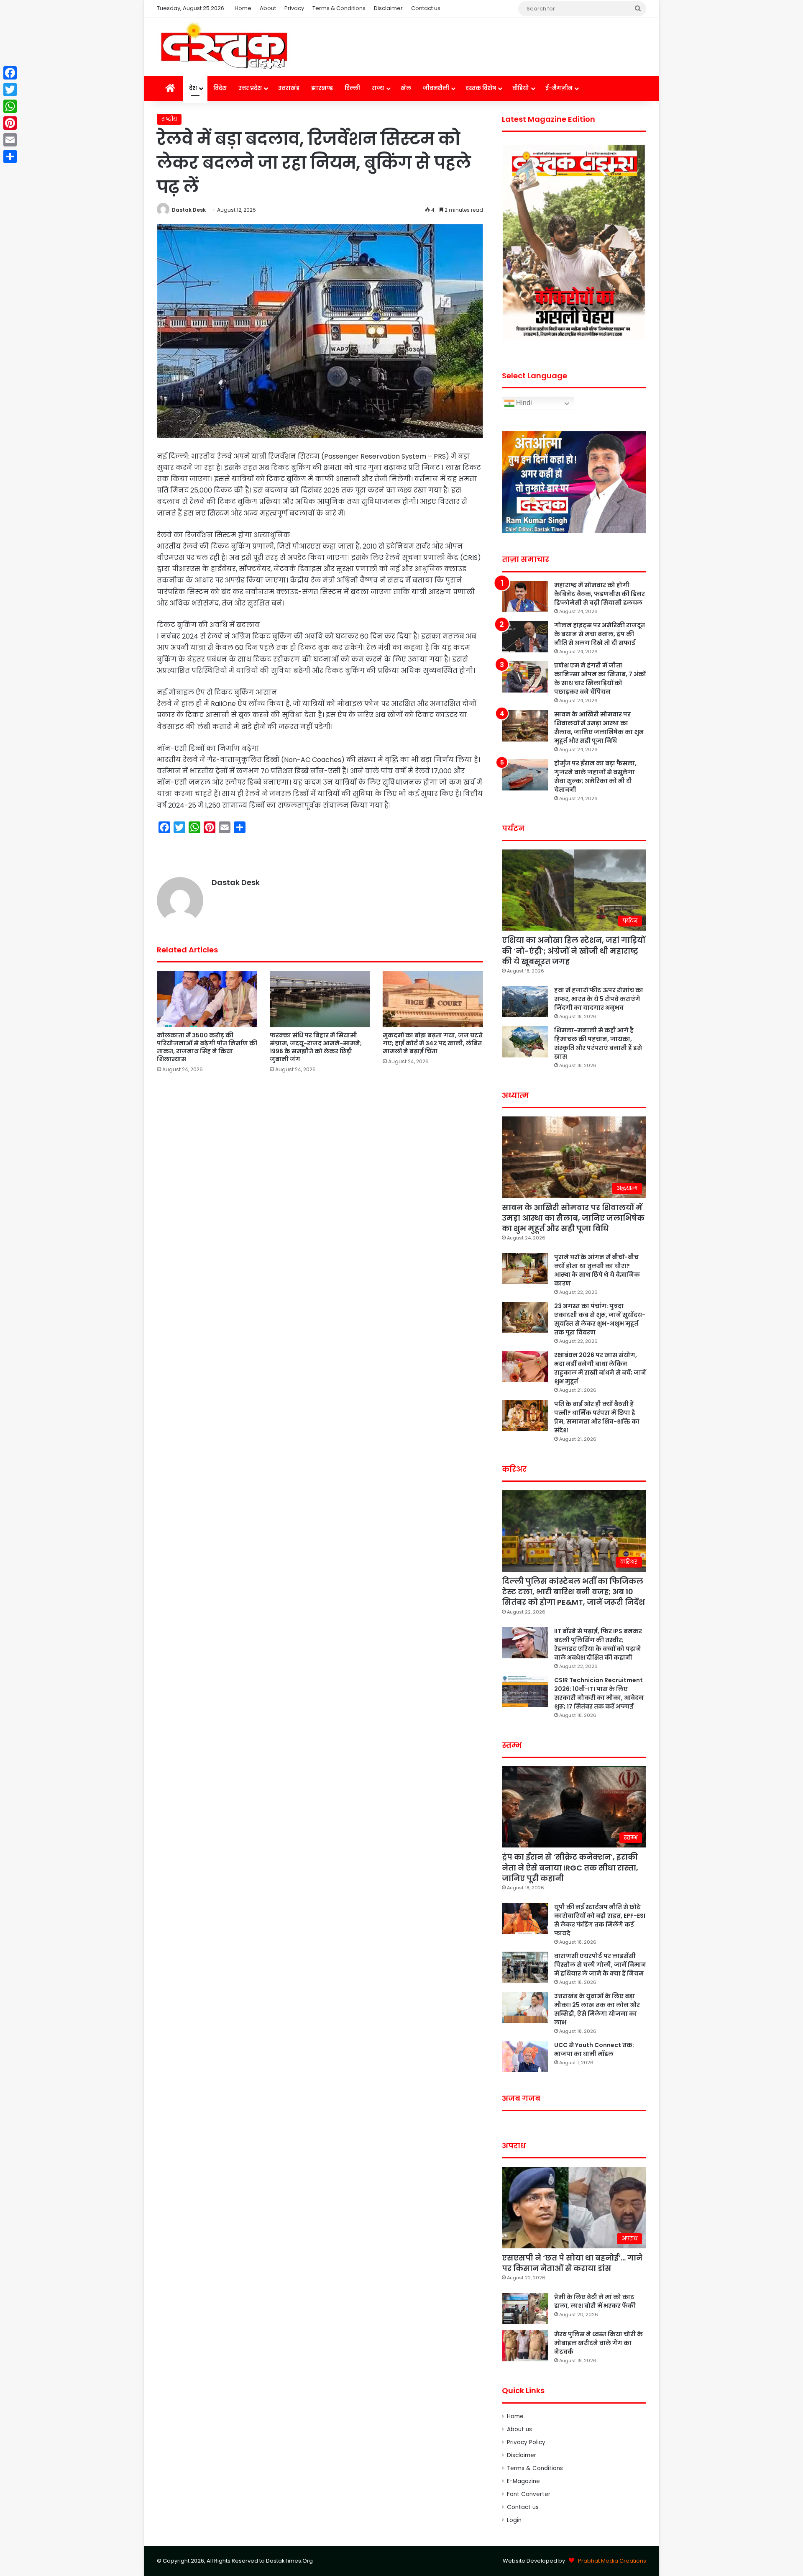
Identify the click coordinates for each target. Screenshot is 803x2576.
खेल (406, 88)
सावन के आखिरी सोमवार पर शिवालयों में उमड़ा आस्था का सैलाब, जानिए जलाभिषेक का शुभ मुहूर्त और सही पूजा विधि (599, 727)
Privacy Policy (526, 2442)
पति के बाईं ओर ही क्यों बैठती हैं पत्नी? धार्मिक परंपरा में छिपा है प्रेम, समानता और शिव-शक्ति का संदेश (597, 1417)
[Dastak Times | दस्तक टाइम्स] (224, 47)
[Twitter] (10, 90)
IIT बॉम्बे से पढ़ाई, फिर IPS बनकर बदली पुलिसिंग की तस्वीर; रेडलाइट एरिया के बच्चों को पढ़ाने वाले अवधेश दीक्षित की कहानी (598, 1644)
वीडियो (521, 88)
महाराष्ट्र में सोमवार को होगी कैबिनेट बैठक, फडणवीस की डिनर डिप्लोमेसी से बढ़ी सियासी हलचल (600, 594)
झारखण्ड (322, 88)
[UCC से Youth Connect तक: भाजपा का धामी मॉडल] (525, 2056)
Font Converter (529, 2494)
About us (519, 2429)
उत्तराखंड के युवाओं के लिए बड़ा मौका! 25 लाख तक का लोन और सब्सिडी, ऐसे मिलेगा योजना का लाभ (597, 2009)
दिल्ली (352, 88)
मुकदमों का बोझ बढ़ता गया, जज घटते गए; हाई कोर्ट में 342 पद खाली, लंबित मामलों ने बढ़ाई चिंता (433, 1043)
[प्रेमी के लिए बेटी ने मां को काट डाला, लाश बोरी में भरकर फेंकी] (525, 2308)
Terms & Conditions (339, 8)
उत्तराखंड (289, 88)
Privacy (294, 8)
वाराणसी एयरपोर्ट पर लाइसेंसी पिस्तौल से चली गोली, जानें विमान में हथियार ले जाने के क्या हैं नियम (600, 1965)
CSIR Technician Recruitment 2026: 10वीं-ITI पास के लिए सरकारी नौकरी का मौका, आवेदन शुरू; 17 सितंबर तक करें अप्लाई (599, 1693)
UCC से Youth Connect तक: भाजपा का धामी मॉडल (594, 2049)
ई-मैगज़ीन (559, 88)
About (268, 8)
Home (243, 8)
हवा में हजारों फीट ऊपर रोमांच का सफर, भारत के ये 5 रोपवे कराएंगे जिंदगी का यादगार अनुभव (599, 999)
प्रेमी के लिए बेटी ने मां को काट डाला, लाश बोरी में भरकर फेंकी (595, 2301)
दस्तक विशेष (481, 88)
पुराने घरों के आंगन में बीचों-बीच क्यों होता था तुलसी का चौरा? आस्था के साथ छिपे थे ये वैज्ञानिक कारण (597, 1270)
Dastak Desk (189, 210)
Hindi (523, 403)
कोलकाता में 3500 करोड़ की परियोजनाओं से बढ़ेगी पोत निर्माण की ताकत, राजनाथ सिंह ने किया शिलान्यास (207, 1047)
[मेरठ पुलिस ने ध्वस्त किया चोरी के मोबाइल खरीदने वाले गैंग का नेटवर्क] (525, 2346)
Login (514, 2520)
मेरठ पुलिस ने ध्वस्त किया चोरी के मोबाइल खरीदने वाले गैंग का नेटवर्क (598, 2343)
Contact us (426, 8)
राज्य (378, 88)
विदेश (220, 88)
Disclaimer (388, 8)
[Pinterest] (10, 123)
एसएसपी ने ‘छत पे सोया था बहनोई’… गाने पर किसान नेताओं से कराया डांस (572, 2263)
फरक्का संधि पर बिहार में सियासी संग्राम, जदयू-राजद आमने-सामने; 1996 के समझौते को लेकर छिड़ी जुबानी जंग (316, 1047)
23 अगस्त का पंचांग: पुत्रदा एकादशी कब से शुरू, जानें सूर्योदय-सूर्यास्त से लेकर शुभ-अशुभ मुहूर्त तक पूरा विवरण (600, 1319)
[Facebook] (10, 73)
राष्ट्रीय (169, 119)
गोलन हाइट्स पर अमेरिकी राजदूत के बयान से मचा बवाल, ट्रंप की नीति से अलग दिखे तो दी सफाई (600, 634)
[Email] (10, 140)
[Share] (10, 157)
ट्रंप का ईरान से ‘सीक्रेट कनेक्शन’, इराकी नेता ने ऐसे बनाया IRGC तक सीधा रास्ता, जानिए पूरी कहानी (570, 1867)
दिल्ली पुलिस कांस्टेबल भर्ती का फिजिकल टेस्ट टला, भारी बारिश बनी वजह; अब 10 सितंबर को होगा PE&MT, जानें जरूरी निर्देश (573, 1592)
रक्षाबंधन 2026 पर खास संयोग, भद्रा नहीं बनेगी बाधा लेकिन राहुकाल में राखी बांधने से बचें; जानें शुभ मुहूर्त (600, 1368)
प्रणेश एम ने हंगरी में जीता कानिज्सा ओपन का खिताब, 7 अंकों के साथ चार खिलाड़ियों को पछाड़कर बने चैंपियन (600, 679)
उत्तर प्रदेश (250, 88)
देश (193, 88)
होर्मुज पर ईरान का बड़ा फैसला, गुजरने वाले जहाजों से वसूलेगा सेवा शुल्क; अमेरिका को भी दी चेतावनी (595, 776)
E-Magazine (523, 2481)
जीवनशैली (436, 88)
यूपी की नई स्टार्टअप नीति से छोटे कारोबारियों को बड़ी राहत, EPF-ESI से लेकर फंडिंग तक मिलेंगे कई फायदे (600, 1920)
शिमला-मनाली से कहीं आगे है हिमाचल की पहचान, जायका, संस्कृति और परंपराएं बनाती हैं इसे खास (598, 1043)
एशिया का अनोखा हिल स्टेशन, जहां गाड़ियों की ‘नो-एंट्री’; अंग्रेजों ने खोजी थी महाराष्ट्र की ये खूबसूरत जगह (574, 951)
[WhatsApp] (10, 106)
